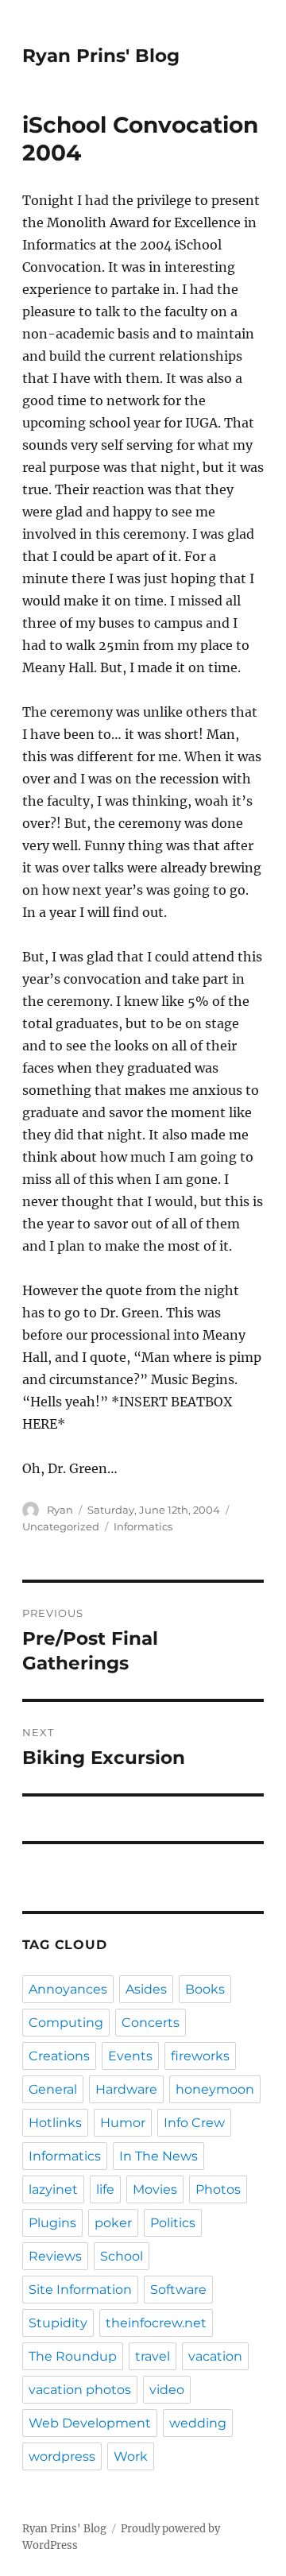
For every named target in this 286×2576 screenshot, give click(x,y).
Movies (155, 2189)
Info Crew (194, 2123)
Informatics (143, 1526)
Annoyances (68, 1989)
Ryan (60, 1510)
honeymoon (215, 2089)
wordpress (62, 2456)
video (167, 2390)
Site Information (80, 2290)
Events (130, 2056)
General (53, 2089)
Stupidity (58, 2323)
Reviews (55, 2256)
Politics (173, 2223)
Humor (123, 2123)
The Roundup (73, 2356)
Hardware (126, 2089)
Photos (218, 2189)
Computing (66, 2023)
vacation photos (80, 2390)
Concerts (151, 2023)
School (122, 2256)
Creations (59, 2056)
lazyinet (53, 2189)
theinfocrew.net (156, 2323)
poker (113, 2223)
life (105, 2189)
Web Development (90, 2423)
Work (131, 2456)
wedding (198, 2423)
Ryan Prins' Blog (101, 56)
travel (153, 2356)
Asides (146, 1989)
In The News (158, 2156)
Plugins (52, 2223)
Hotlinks (55, 2123)
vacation (215, 2356)
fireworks (200, 2056)
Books (205, 1989)
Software (178, 2290)
